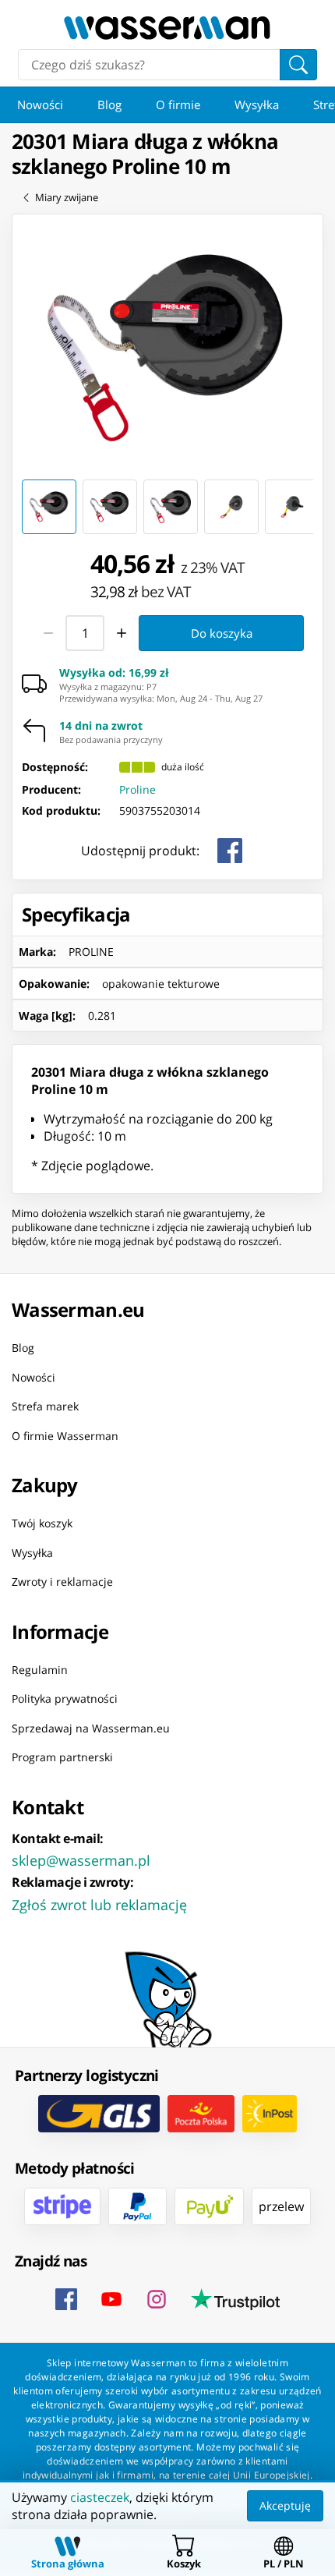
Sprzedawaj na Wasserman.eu (91, 1728)
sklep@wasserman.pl (81, 1860)
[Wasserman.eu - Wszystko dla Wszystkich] (167, 28)
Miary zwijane (67, 197)
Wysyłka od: (114, 673)
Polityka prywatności (65, 1698)
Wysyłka (257, 104)
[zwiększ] (122, 633)
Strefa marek (45, 1406)
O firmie (178, 104)
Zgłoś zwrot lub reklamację (99, 1905)
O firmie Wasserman (65, 1436)
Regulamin (40, 1670)
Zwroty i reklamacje (62, 1582)
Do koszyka (222, 632)
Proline (138, 789)
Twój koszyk (42, 1523)
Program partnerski (62, 1757)
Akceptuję (285, 2505)
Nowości (40, 104)
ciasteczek (100, 2497)
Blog (109, 104)
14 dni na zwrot (101, 726)
